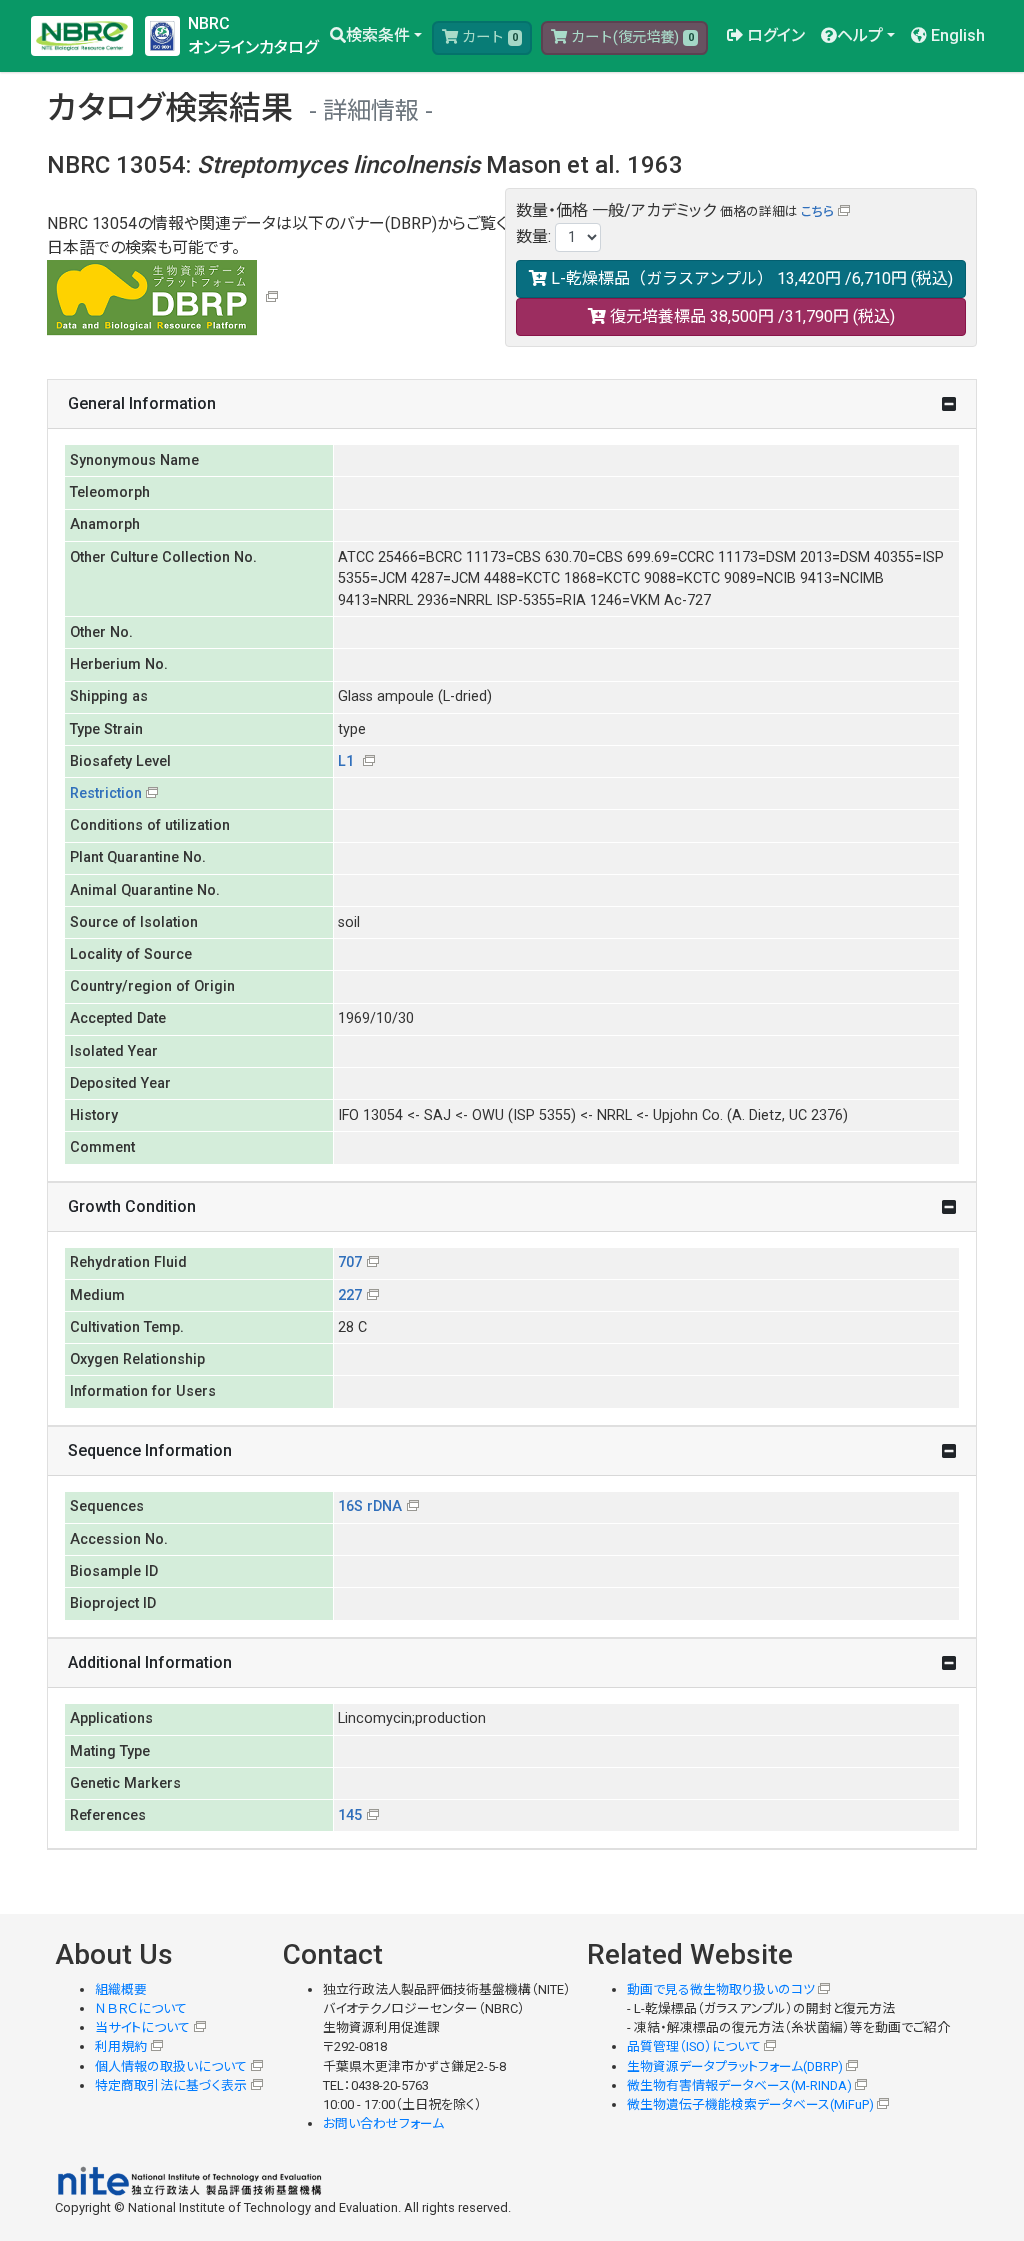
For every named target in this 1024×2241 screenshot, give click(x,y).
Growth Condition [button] (132, 1206)
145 (350, 1815)
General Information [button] (142, 403)
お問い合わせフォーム (383, 2123)
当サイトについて (142, 2027)
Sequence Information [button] (150, 1450)
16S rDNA (370, 1506)
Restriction (106, 793)
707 (350, 1262)
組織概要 (121, 1989)
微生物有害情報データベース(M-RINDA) (739, 2085)
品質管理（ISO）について (694, 2046)
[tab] (512, 404)
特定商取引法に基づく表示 (171, 2085)
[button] (376, 36)
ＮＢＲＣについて (141, 2008)
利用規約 (121, 2046)
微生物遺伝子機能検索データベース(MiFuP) (750, 2104)
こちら (817, 211)
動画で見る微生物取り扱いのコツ (721, 1989)
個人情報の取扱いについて (171, 2066)
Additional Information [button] (150, 1662)
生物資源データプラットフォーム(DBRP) (735, 2066)
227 (350, 1295)
